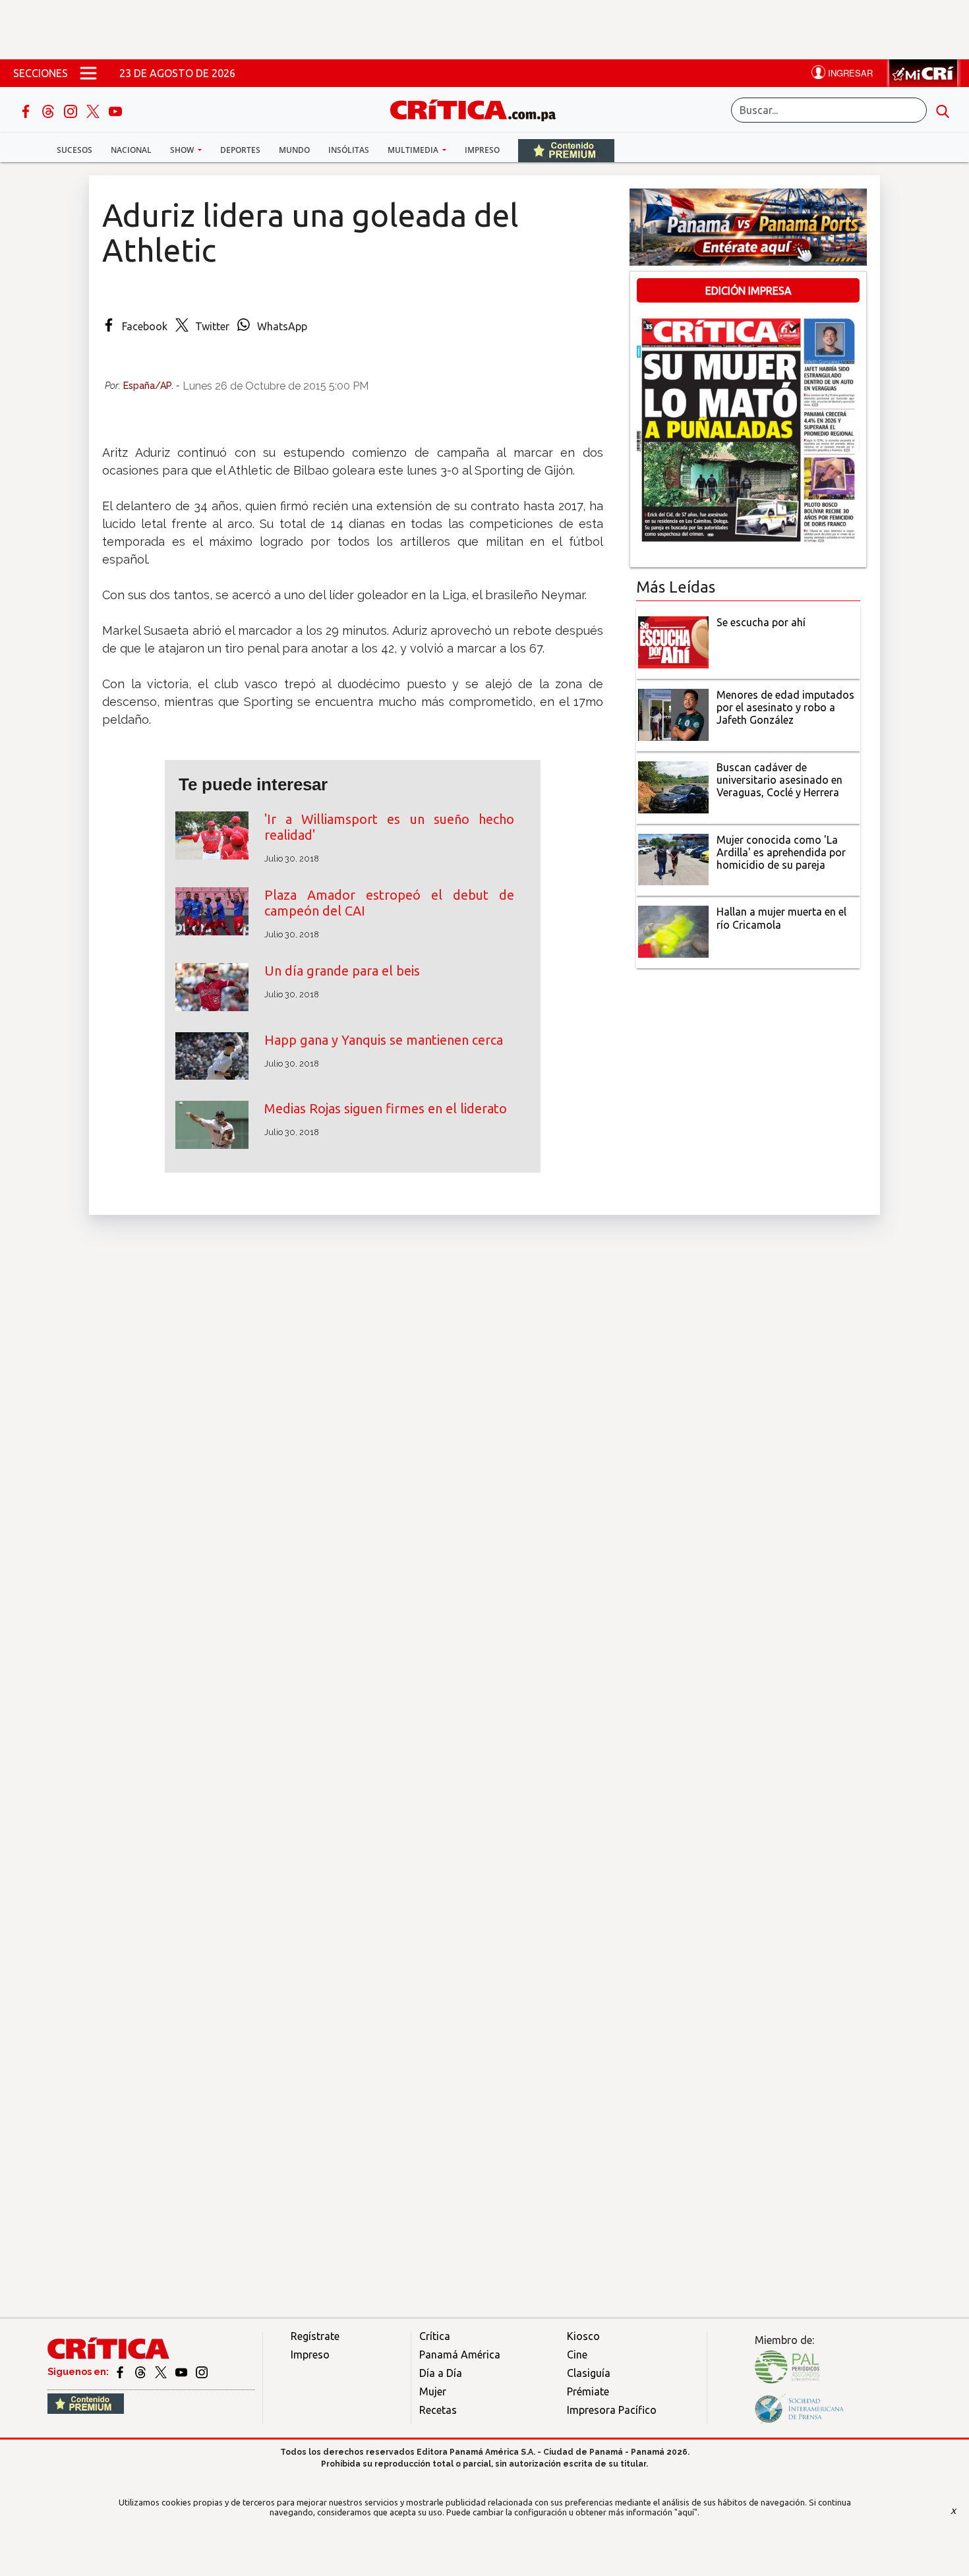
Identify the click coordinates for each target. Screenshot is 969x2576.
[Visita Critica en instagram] (202, 2372)
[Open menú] (88, 73)
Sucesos (74, 150)
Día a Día (441, 2373)
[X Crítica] (94, 110)
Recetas (438, 2410)
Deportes (240, 150)
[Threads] (49, 110)
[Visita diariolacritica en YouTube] (182, 2372)
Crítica (435, 2336)
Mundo (294, 150)
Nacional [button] (131, 150)
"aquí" (686, 2512)
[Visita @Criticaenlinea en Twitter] (141, 2372)
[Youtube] (115, 110)
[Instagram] (72, 110)
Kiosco (583, 2336)
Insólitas (349, 150)
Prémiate (588, 2391)
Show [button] (183, 150)
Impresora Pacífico (612, 2410)
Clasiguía (589, 2373)
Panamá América (460, 2355)
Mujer (433, 2391)
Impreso (482, 150)
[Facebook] (27, 110)
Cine (577, 2355)
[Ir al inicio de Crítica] (479, 108)
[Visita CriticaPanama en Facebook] (121, 2372)
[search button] (943, 110)
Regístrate (315, 2336)
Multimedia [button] (414, 150)
